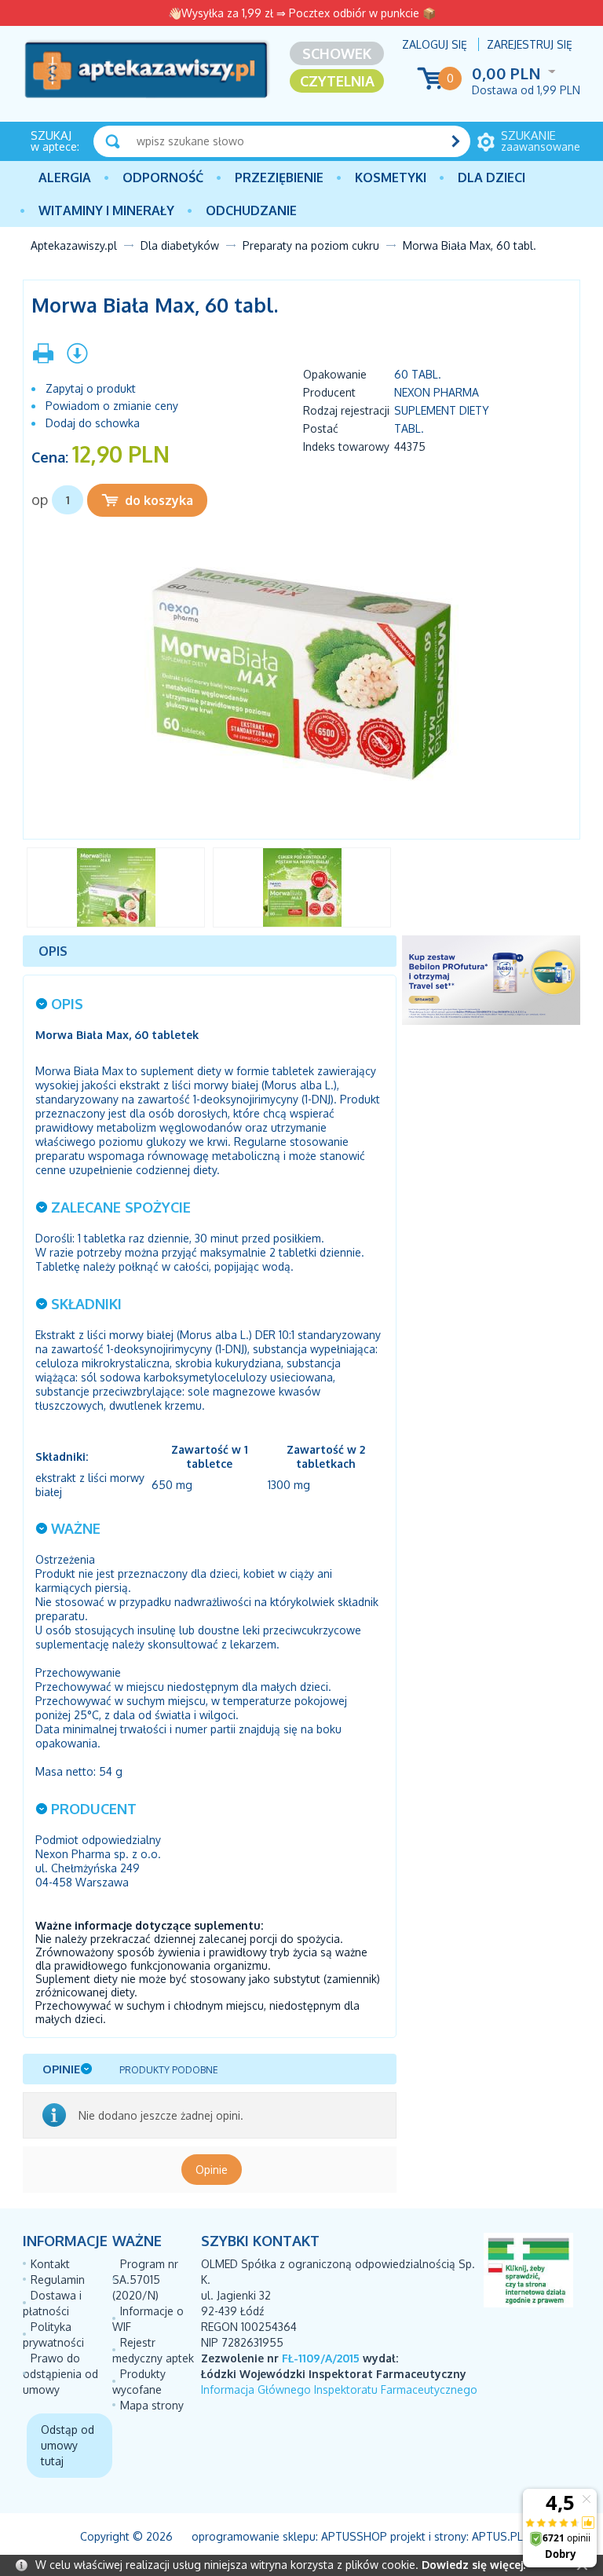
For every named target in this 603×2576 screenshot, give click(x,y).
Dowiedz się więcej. (473, 2565)
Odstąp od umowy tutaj (68, 2445)
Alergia (65, 177)
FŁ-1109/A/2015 (321, 2358)
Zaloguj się (435, 44)
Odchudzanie (251, 210)
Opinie (212, 2170)
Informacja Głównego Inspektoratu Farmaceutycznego (339, 2389)
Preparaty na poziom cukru (311, 245)
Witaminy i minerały (106, 210)
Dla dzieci (492, 177)
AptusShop (354, 2536)
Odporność (163, 177)
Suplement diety (442, 410)
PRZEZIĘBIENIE (279, 177)
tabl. (409, 428)
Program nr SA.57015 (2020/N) (145, 2280)
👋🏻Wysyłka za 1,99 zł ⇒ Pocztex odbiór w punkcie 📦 (302, 13)
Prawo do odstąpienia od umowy (60, 2374)
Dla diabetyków (180, 245)
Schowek (337, 53)
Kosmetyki (391, 177)
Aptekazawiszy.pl (74, 245)
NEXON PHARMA (437, 392)
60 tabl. (418, 374)
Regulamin (58, 2280)
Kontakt (50, 2264)
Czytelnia (337, 81)
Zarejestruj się (530, 44)
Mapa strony (152, 2405)
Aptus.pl (497, 2536)
